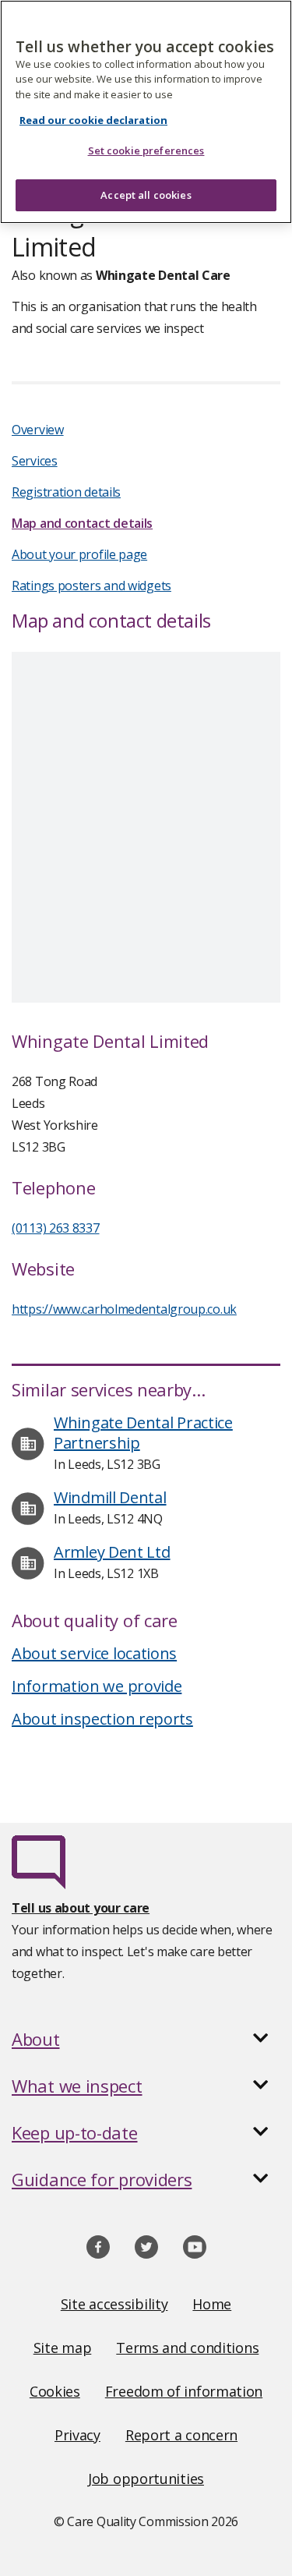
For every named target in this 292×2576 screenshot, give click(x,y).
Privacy (77, 2435)
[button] (146, 2039)
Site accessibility (114, 2304)
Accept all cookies (146, 195)
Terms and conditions (187, 2348)
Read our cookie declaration (93, 120)
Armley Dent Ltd (112, 1552)
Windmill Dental (110, 1497)
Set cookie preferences (146, 150)
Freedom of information (184, 2391)
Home (212, 2304)
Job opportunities (146, 2479)
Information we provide (97, 1686)
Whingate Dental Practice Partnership (143, 1433)
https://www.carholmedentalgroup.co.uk (124, 1309)
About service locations (94, 1653)
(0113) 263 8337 (56, 1228)
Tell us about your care (81, 1908)
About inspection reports (102, 1719)
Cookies (55, 2391)
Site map (63, 2348)
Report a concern (181, 2435)
